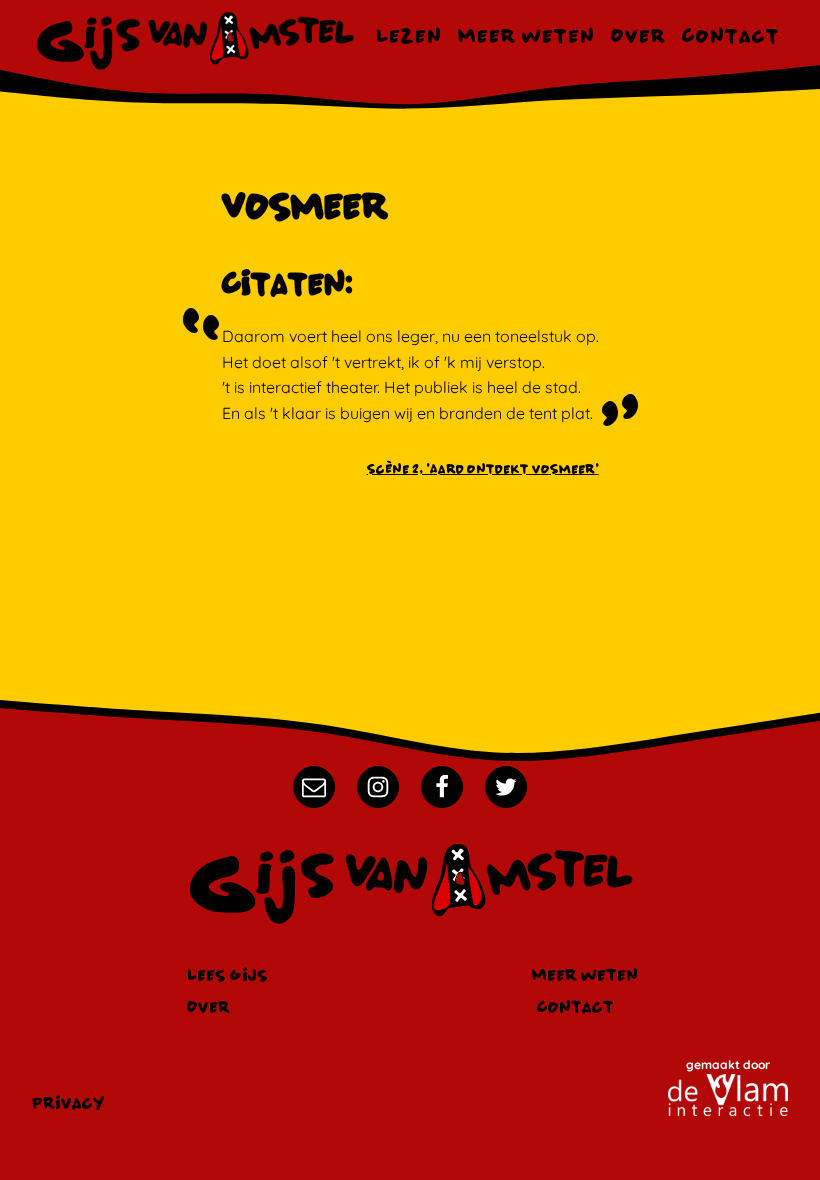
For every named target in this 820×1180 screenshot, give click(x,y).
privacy (68, 1102)
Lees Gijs (227, 974)
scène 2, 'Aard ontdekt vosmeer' (483, 469)
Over (638, 36)
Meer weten (526, 36)
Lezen (409, 36)
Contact (731, 36)
